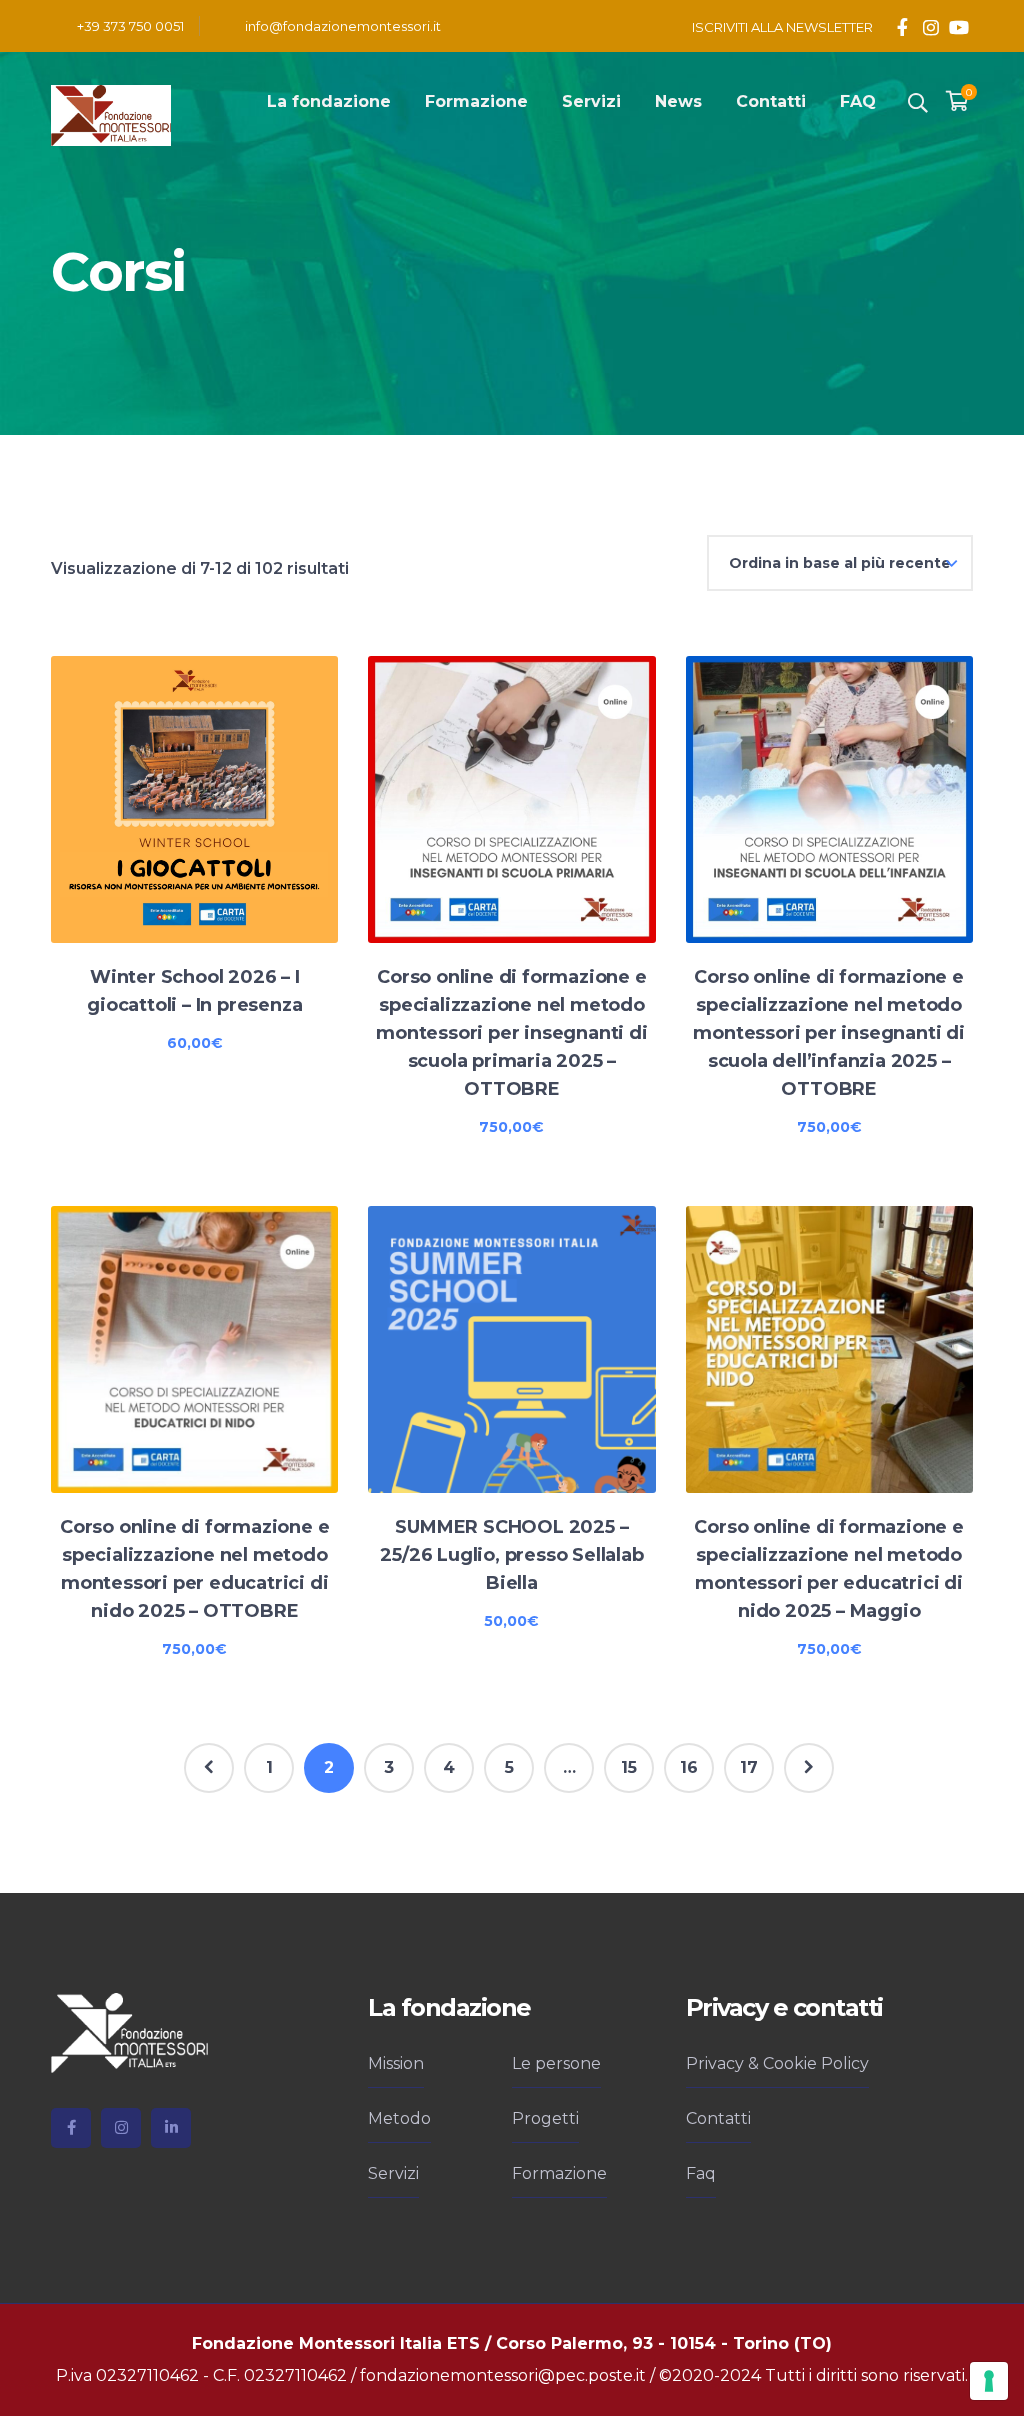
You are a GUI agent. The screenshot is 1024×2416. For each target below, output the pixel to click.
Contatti (718, 2118)
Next (809, 1768)
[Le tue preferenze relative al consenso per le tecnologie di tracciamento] (989, 2381)
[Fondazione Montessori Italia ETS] (111, 114)
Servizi (393, 2173)
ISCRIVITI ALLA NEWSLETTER (782, 27)
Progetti (545, 2118)
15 (629, 1767)
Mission (396, 2063)
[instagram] (121, 2128)
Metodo (399, 2118)
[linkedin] (171, 2128)
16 (689, 1767)
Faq (701, 2173)
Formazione (559, 2173)
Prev (209, 1768)
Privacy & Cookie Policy (777, 2063)
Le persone (556, 2063)
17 (749, 1767)
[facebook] (71, 2128)
